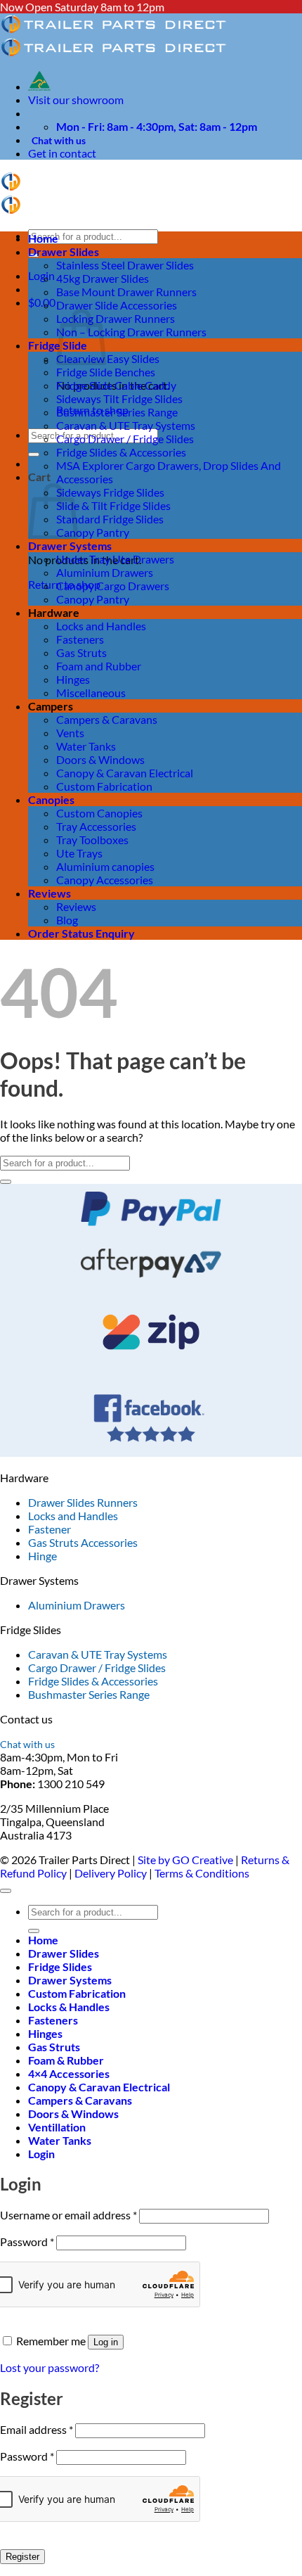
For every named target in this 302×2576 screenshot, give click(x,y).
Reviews (50, 893)
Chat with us (59, 140)
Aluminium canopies (105, 866)
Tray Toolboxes (92, 840)
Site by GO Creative (185, 1860)
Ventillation (57, 2127)
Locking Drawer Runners (116, 318)
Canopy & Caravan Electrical (125, 773)
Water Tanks (86, 746)
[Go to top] (6, 1891)
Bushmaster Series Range (117, 412)
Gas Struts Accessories (83, 1542)
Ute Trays (79, 853)
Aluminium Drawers (105, 572)
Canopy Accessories (105, 880)
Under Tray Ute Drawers (115, 559)
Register (22, 2557)
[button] (41, 275)
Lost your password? (50, 2367)
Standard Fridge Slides (110, 519)
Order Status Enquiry (81, 933)
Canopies (51, 799)
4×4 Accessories (69, 2073)
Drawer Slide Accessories (117, 305)
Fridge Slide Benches (106, 372)
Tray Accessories (96, 826)
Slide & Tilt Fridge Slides (113, 505)
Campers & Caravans (107, 719)
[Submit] (34, 454)
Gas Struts (81, 652)
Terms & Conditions (202, 1873)
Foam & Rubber (66, 2060)
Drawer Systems (70, 546)
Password (27, 2242)
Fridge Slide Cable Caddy (116, 385)
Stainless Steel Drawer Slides (125, 265)
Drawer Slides (64, 251)
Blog (67, 920)
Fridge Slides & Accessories (121, 452)
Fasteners (80, 639)
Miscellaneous (91, 693)
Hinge (42, 1556)
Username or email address (68, 2215)
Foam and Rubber (99, 666)
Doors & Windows (100, 759)
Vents (70, 733)
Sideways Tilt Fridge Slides (119, 398)
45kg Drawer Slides (103, 278)
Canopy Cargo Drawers (113, 586)
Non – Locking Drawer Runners (131, 332)
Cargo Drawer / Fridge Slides (125, 439)
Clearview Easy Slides (108, 358)
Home (43, 238)
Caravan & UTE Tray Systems (126, 425)
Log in (106, 2342)
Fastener (50, 1529)
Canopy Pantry (93, 532)
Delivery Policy (111, 1873)
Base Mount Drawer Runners (126, 292)
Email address (37, 2429)
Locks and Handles (101, 626)
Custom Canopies (99, 813)
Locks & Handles (69, 2007)
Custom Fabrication (104, 786)
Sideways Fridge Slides (110, 492)
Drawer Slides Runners (83, 1502)
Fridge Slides (60, 1966)
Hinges (73, 679)
